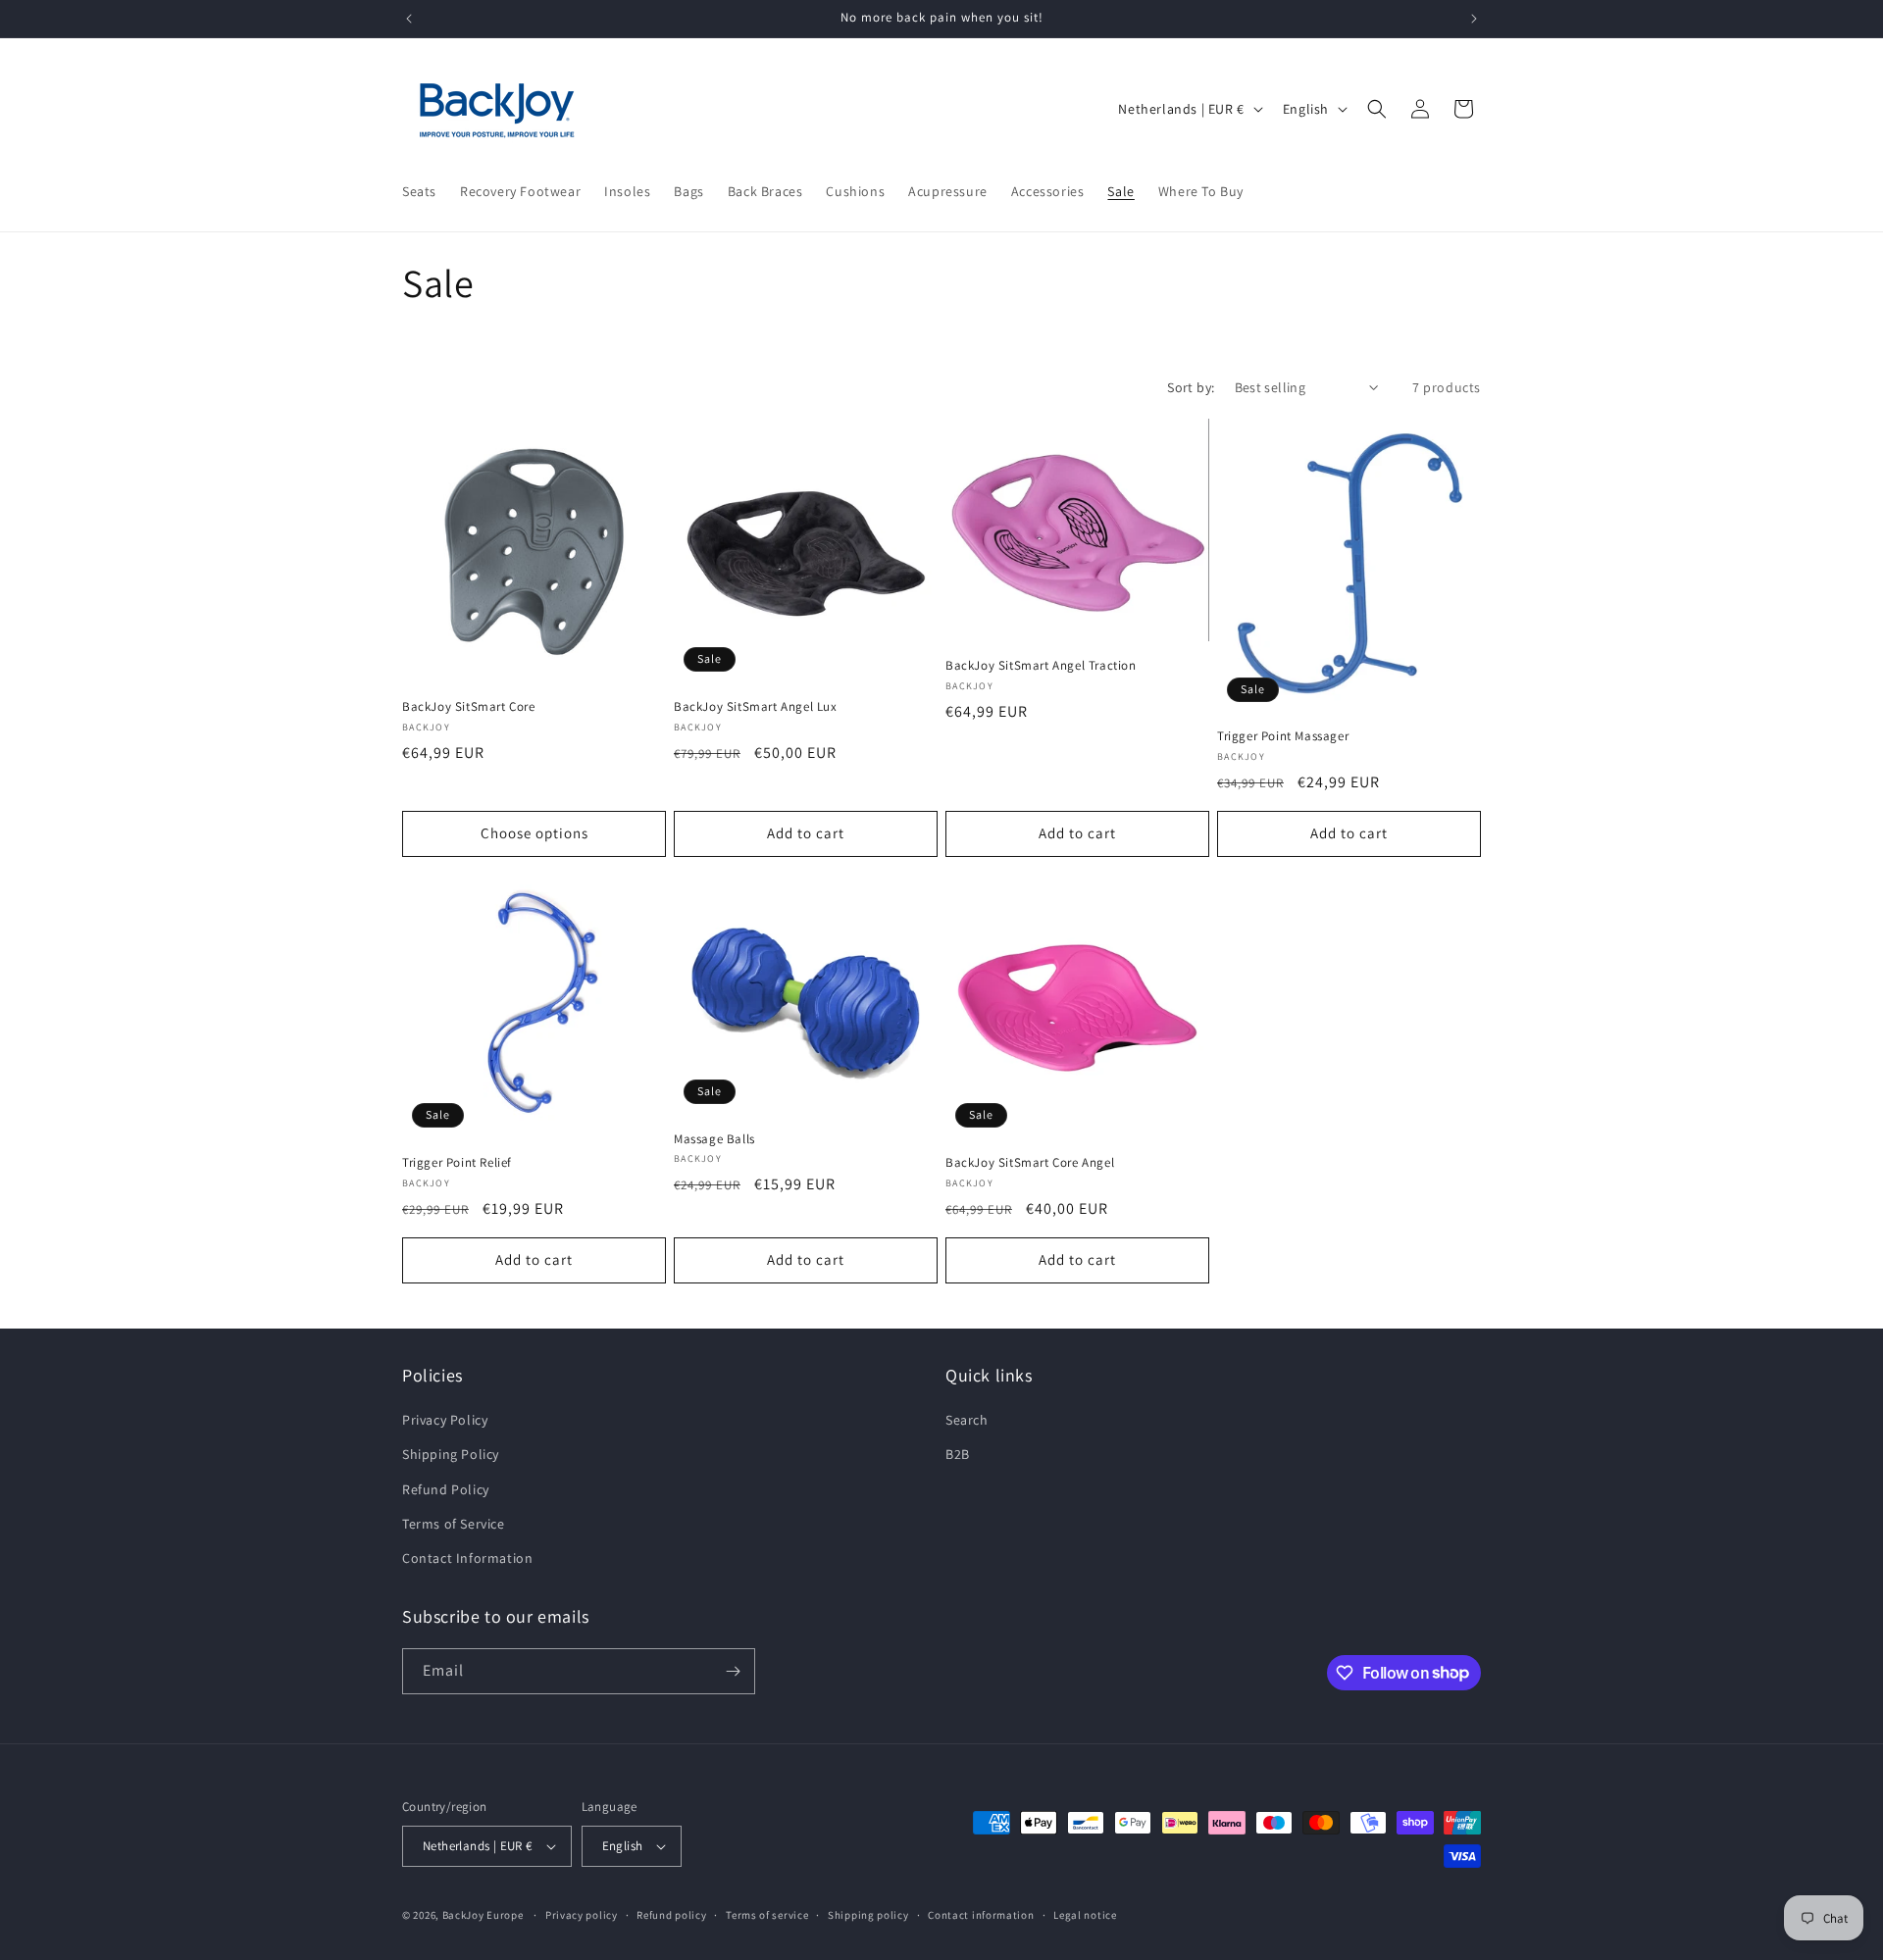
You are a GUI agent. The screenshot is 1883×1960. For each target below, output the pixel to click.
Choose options (534, 833)
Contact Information (467, 1558)
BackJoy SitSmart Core (469, 707)
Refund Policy (446, 1489)
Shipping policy (868, 1915)
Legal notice (1085, 1915)
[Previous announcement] (409, 19)
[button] (1377, 109)
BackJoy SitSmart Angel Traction (1041, 666)
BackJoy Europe (483, 1915)
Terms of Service (454, 1524)
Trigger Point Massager (1283, 736)
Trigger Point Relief (457, 1163)
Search (967, 1420)
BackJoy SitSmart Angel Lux (756, 707)
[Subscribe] (733, 1671)
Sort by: (1191, 387)
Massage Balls (714, 1139)
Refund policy (671, 1915)
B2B (958, 1454)
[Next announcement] (1474, 19)
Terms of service (767, 1915)
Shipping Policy (451, 1454)
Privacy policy (582, 1915)
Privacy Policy (445, 1420)
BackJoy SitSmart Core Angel (1030, 1163)
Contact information (981, 1915)
